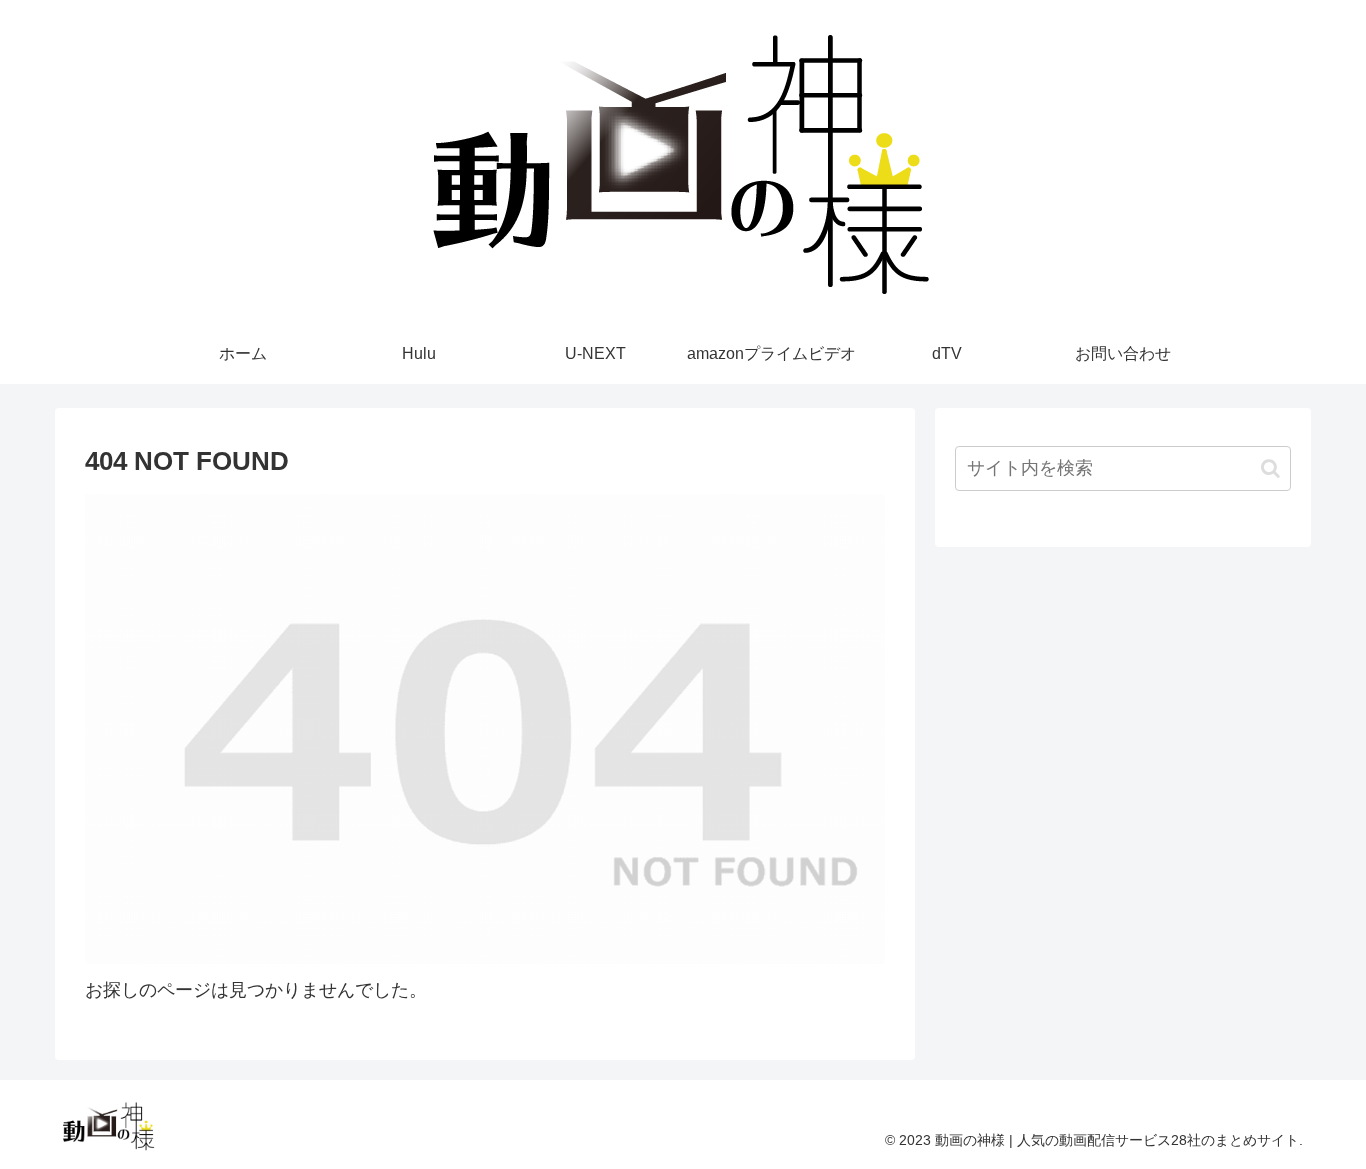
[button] (1270, 468)
